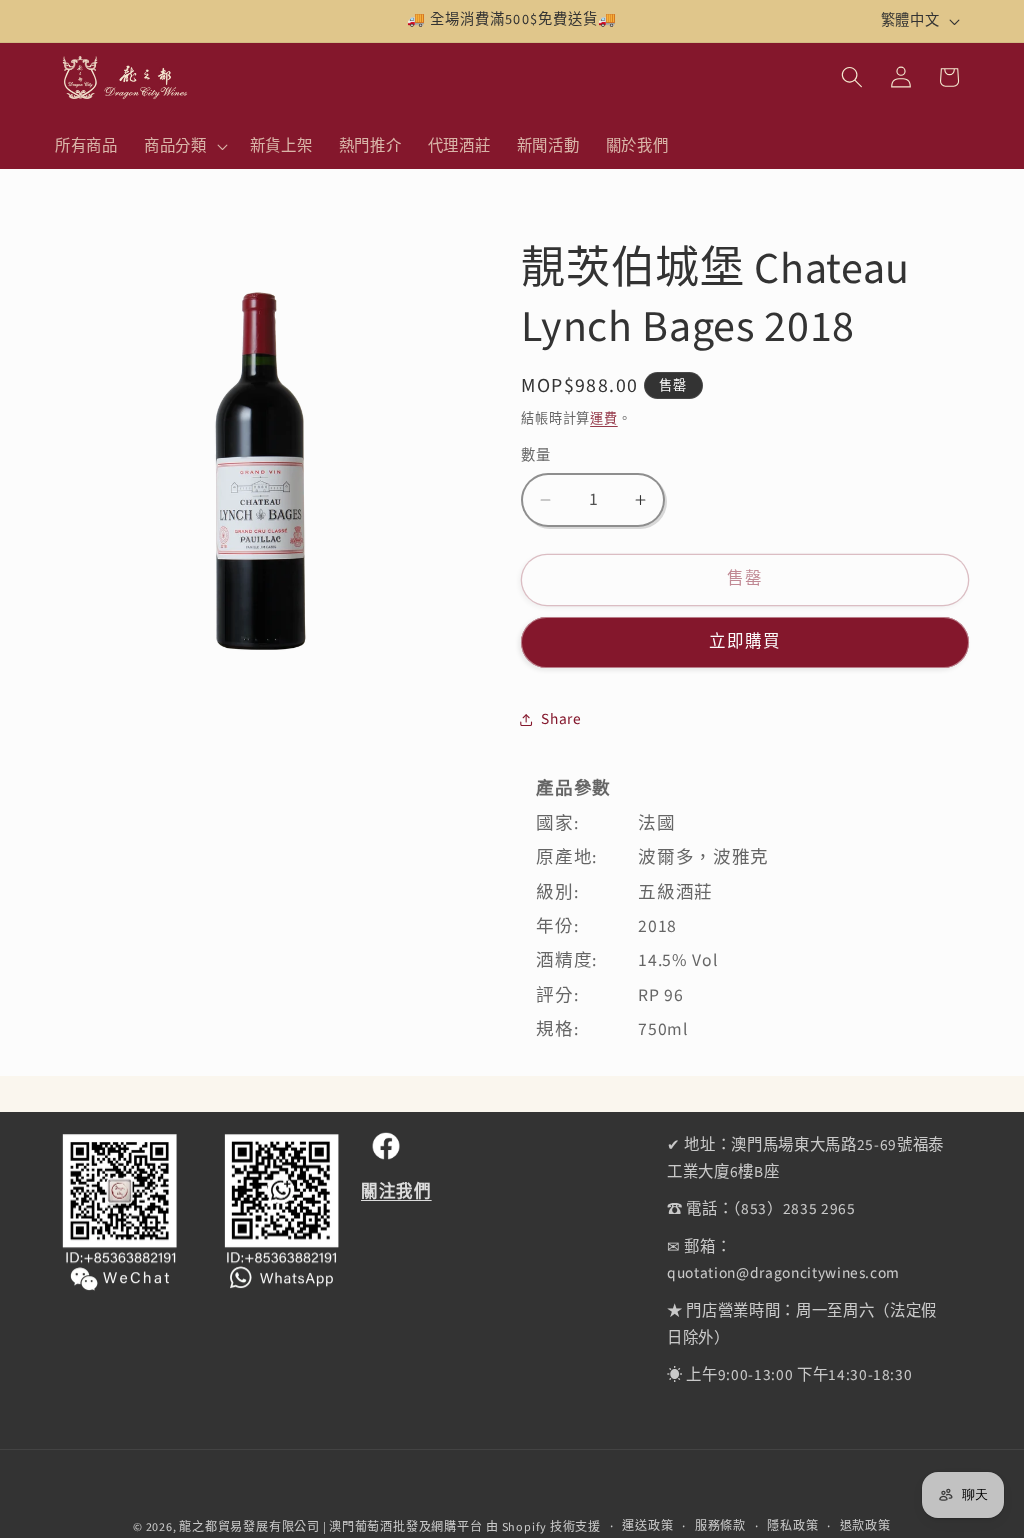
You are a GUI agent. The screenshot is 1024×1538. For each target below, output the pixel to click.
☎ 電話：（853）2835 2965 (761, 1209)
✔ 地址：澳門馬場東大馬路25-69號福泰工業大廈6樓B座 (805, 1158)
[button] (184, 146)
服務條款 (720, 1526)
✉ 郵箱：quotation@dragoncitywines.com (783, 1260)
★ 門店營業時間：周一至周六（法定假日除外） (802, 1324)
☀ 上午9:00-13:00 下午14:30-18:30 (789, 1375)
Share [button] (561, 719)
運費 (604, 418)
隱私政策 (792, 1526)
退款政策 (865, 1526)
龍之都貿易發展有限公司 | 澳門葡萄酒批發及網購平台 (330, 1527)
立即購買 (745, 642)
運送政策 (647, 1526)
